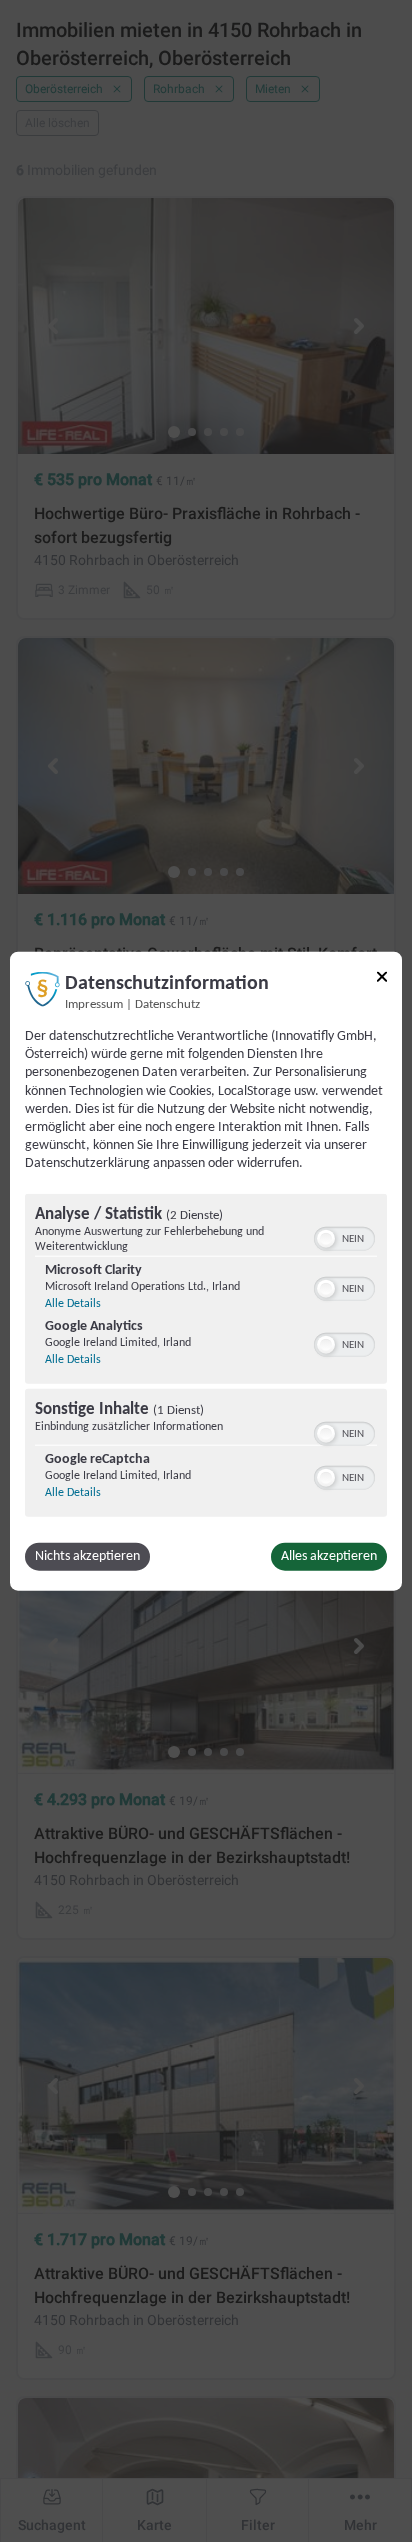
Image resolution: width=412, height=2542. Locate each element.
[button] (326, 1238)
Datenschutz (167, 1005)
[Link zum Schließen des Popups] (382, 977)
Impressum (94, 1005)
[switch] (344, 1236)
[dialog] (206, 1271)
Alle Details (73, 1303)
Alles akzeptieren (329, 1555)
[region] (206, 1357)
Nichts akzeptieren (87, 1555)
